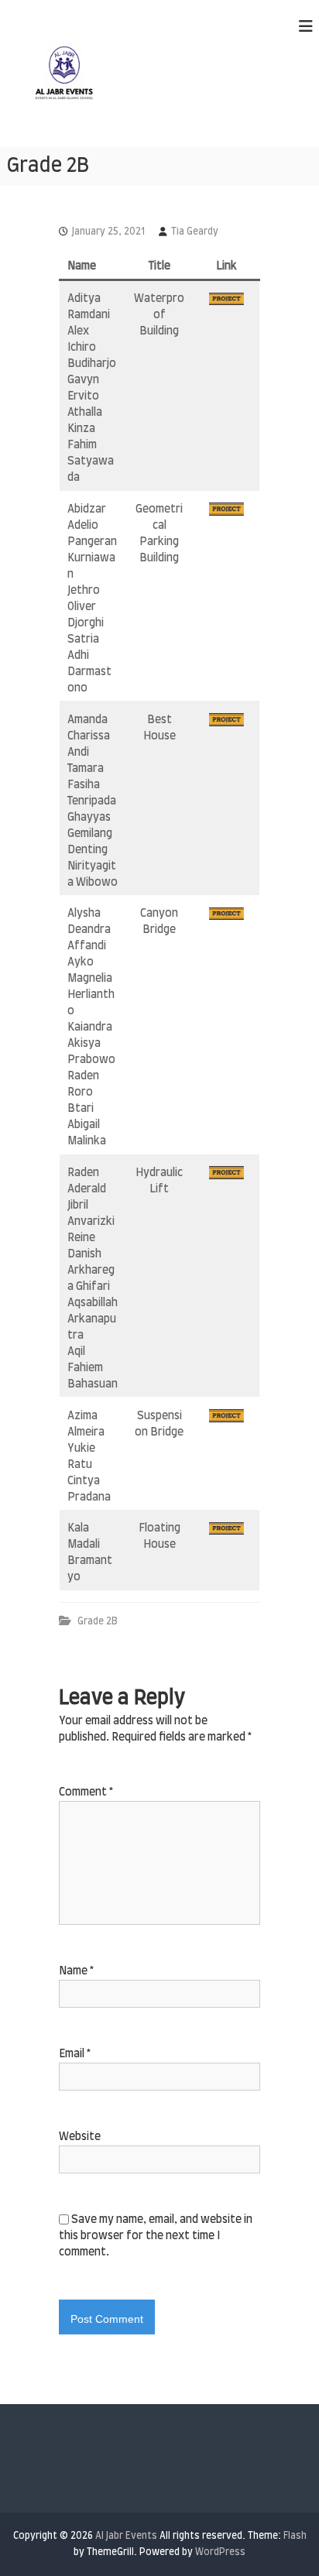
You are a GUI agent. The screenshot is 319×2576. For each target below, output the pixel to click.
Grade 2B (98, 1621)
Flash (295, 2536)
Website (80, 2137)
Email (75, 2054)
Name (76, 1971)
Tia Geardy (195, 232)
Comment (86, 1792)
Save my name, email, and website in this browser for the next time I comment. (156, 2236)
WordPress (220, 2552)
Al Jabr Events (126, 2536)
